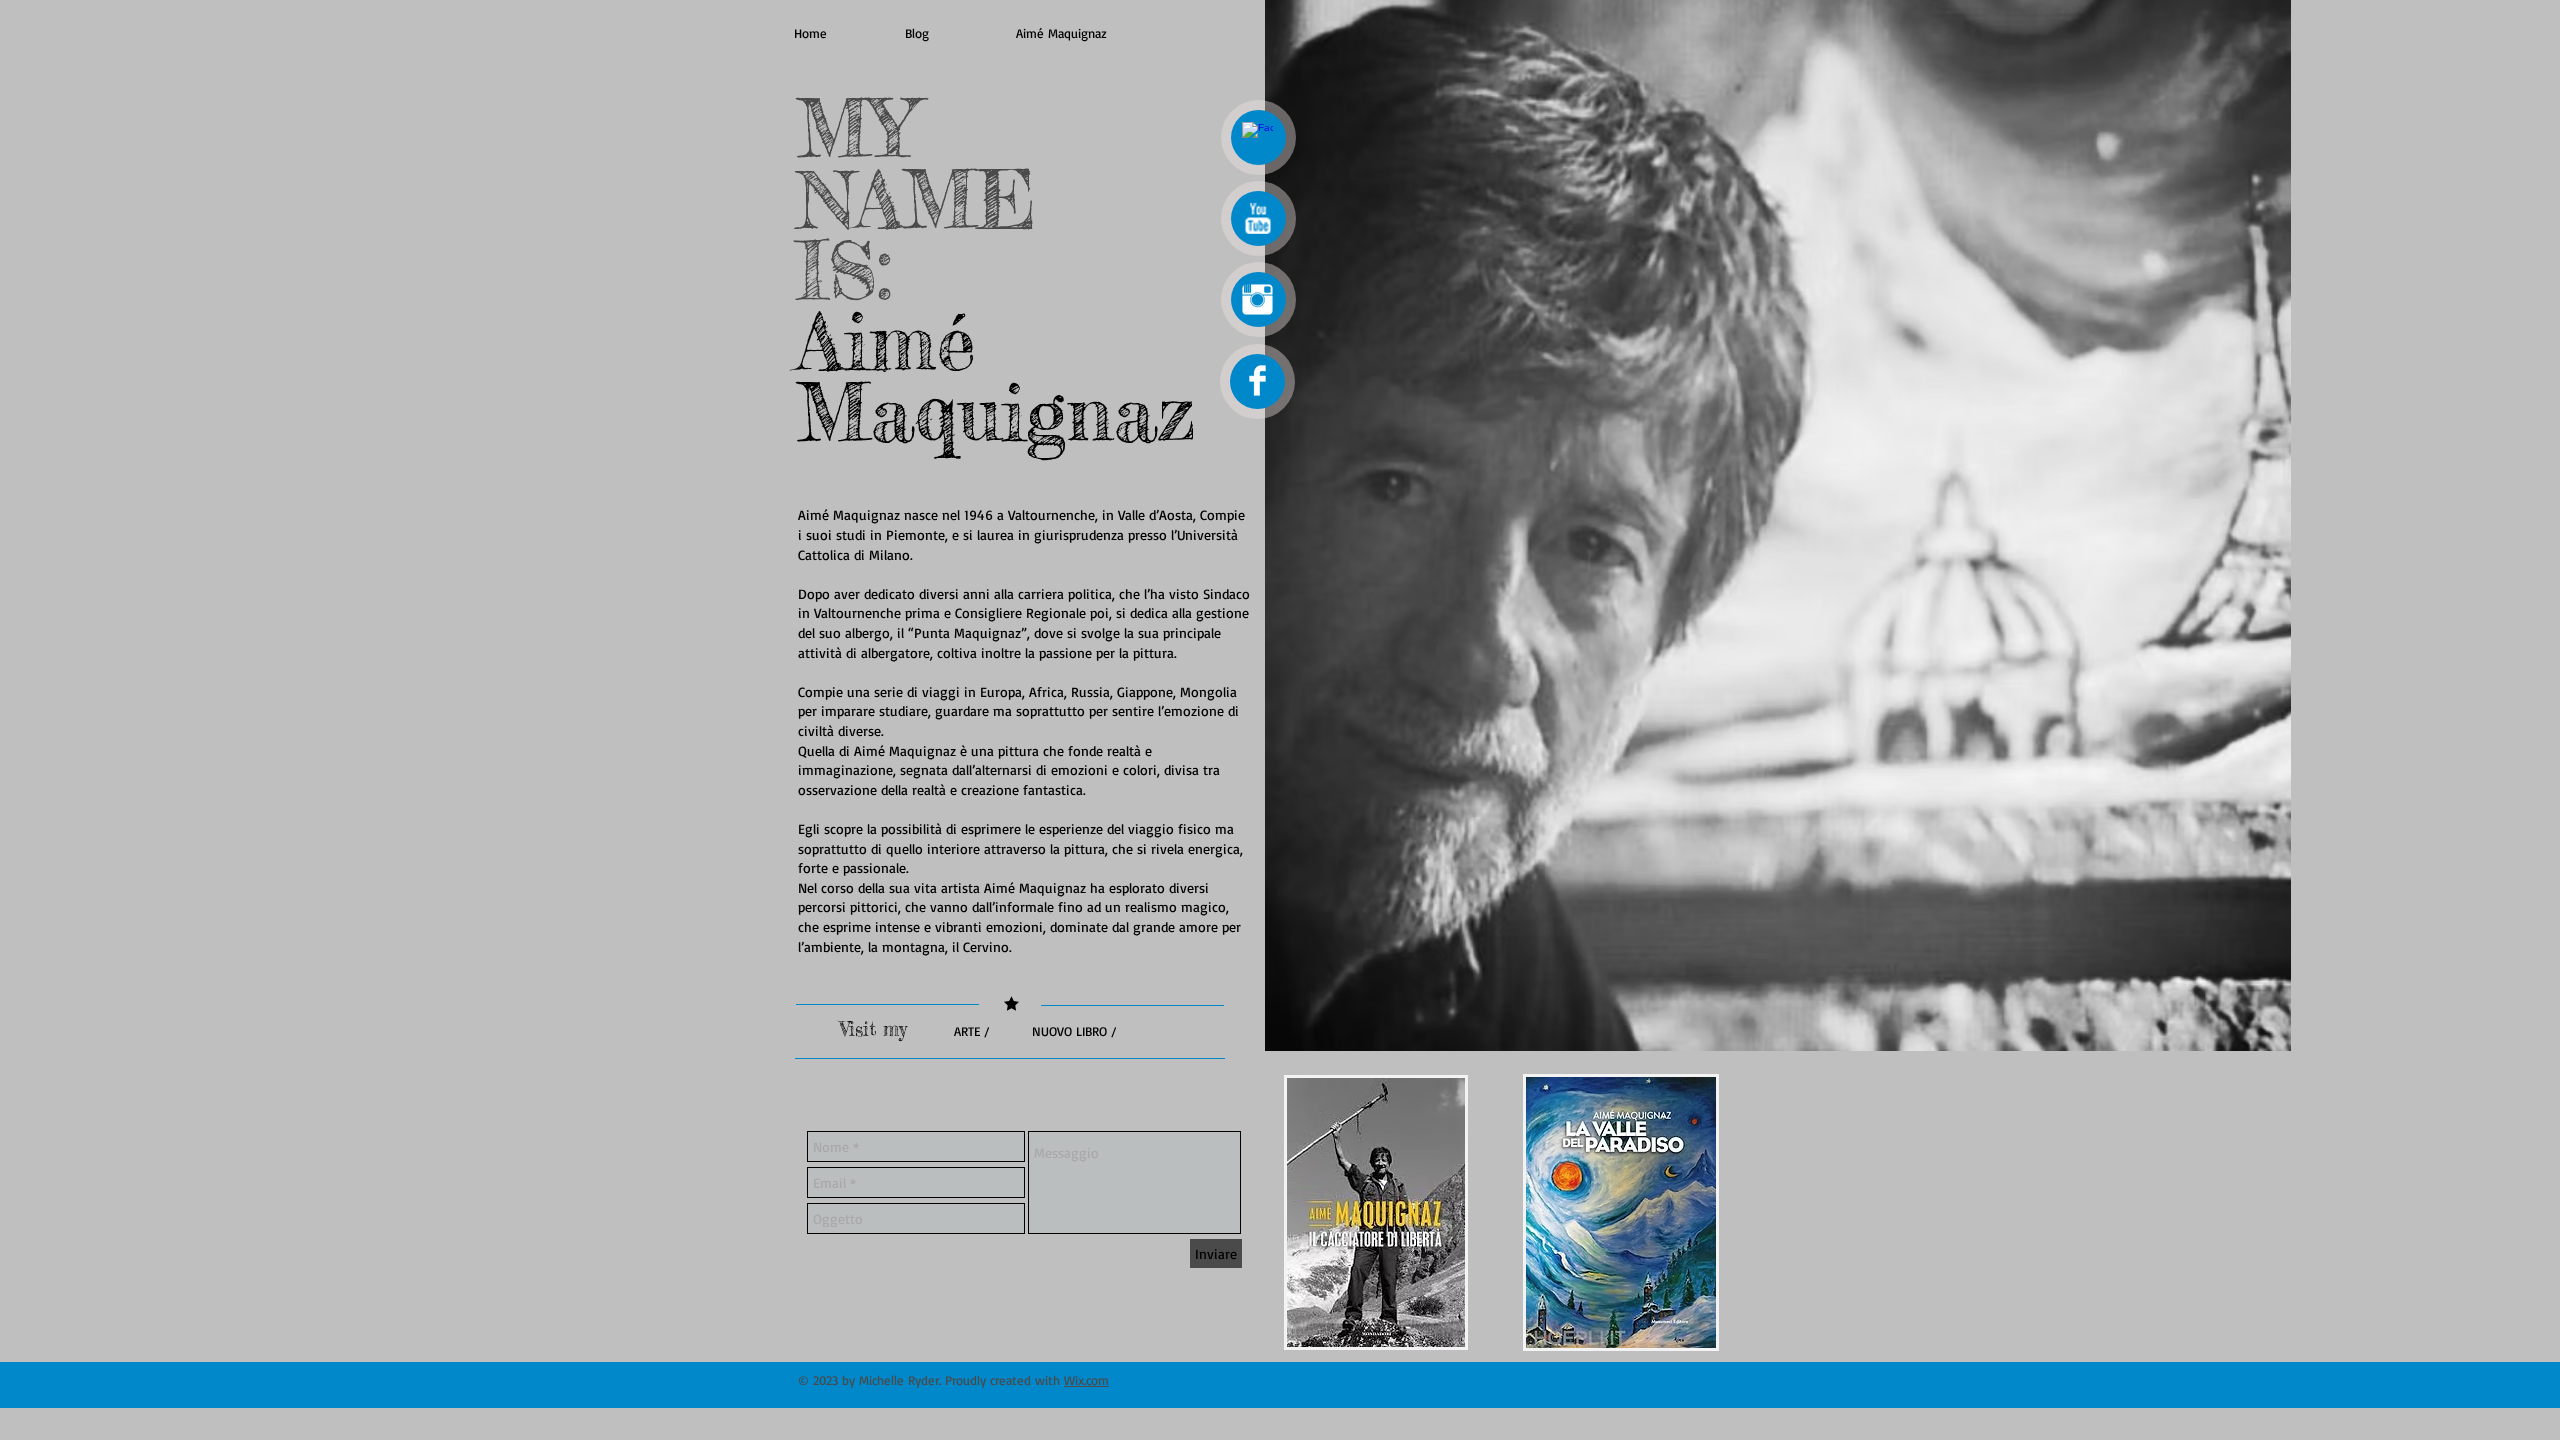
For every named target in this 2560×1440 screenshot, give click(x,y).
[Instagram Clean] (1257, 299)
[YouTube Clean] (1257, 218)
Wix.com (1086, 1380)
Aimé (886, 341)
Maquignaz (996, 412)
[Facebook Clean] (1257, 137)
